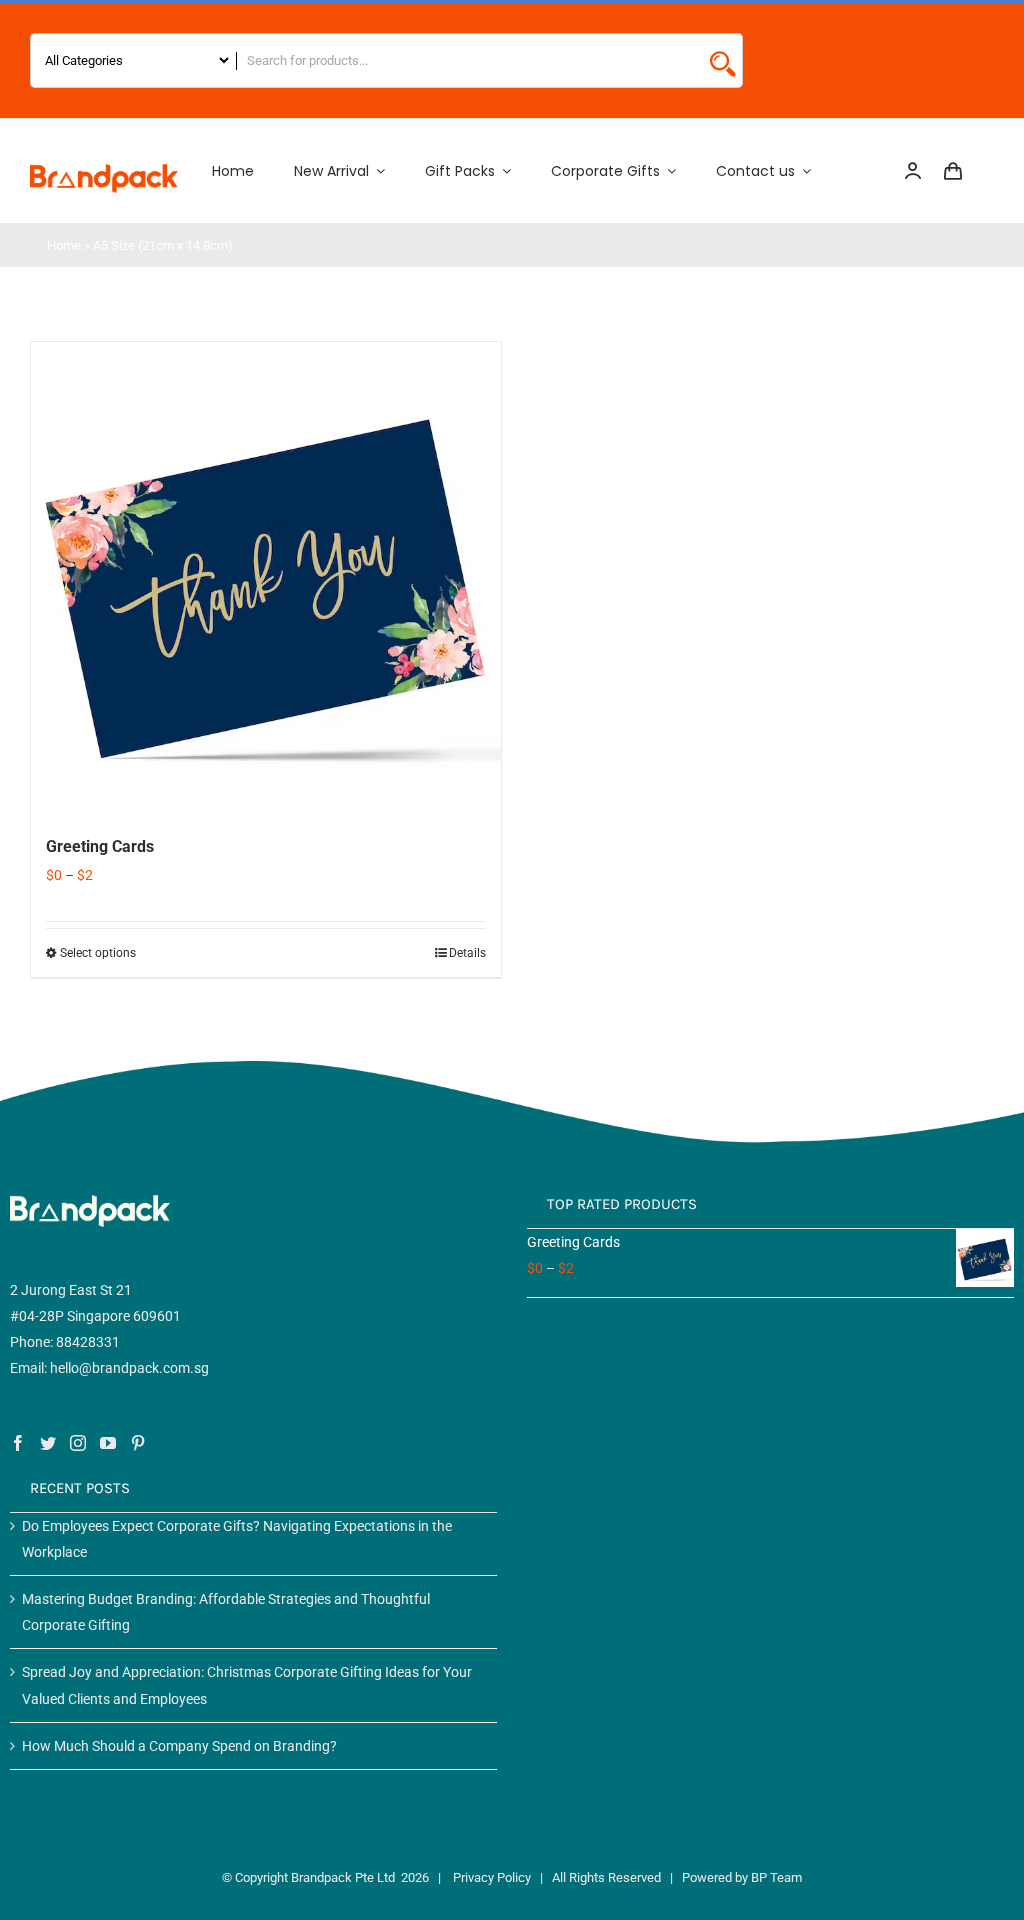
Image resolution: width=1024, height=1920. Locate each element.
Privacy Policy (492, 1877)
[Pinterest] (138, 1443)
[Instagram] (78, 1443)
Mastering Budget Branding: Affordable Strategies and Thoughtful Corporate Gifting (226, 1612)
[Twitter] (48, 1443)
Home (64, 245)
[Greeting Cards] (266, 577)
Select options (98, 953)
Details (467, 953)
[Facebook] (18, 1443)
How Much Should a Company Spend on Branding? (179, 1746)
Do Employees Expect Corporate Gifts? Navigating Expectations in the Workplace (237, 1539)
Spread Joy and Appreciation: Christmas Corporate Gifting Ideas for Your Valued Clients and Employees (247, 1685)
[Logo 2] (104, 171)
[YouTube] (108, 1443)
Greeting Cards (100, 846)
